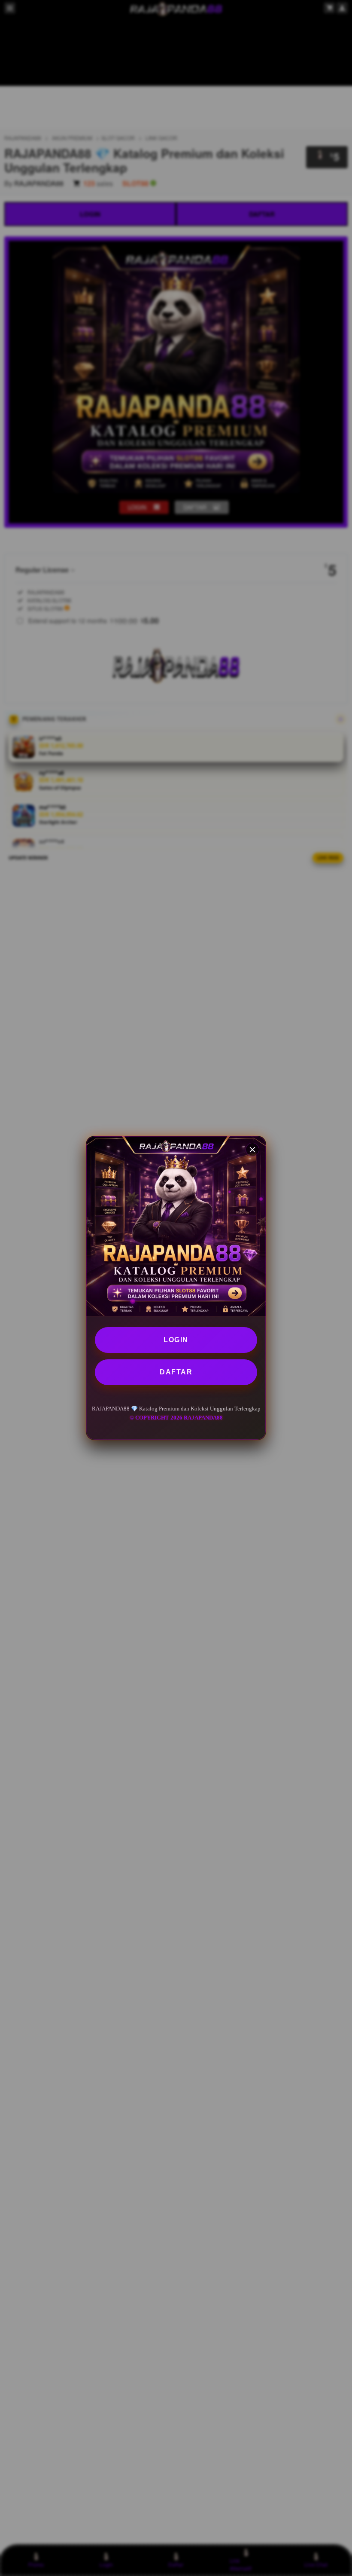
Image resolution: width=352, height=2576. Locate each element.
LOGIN (176, 1340)
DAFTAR (176, 1372)
